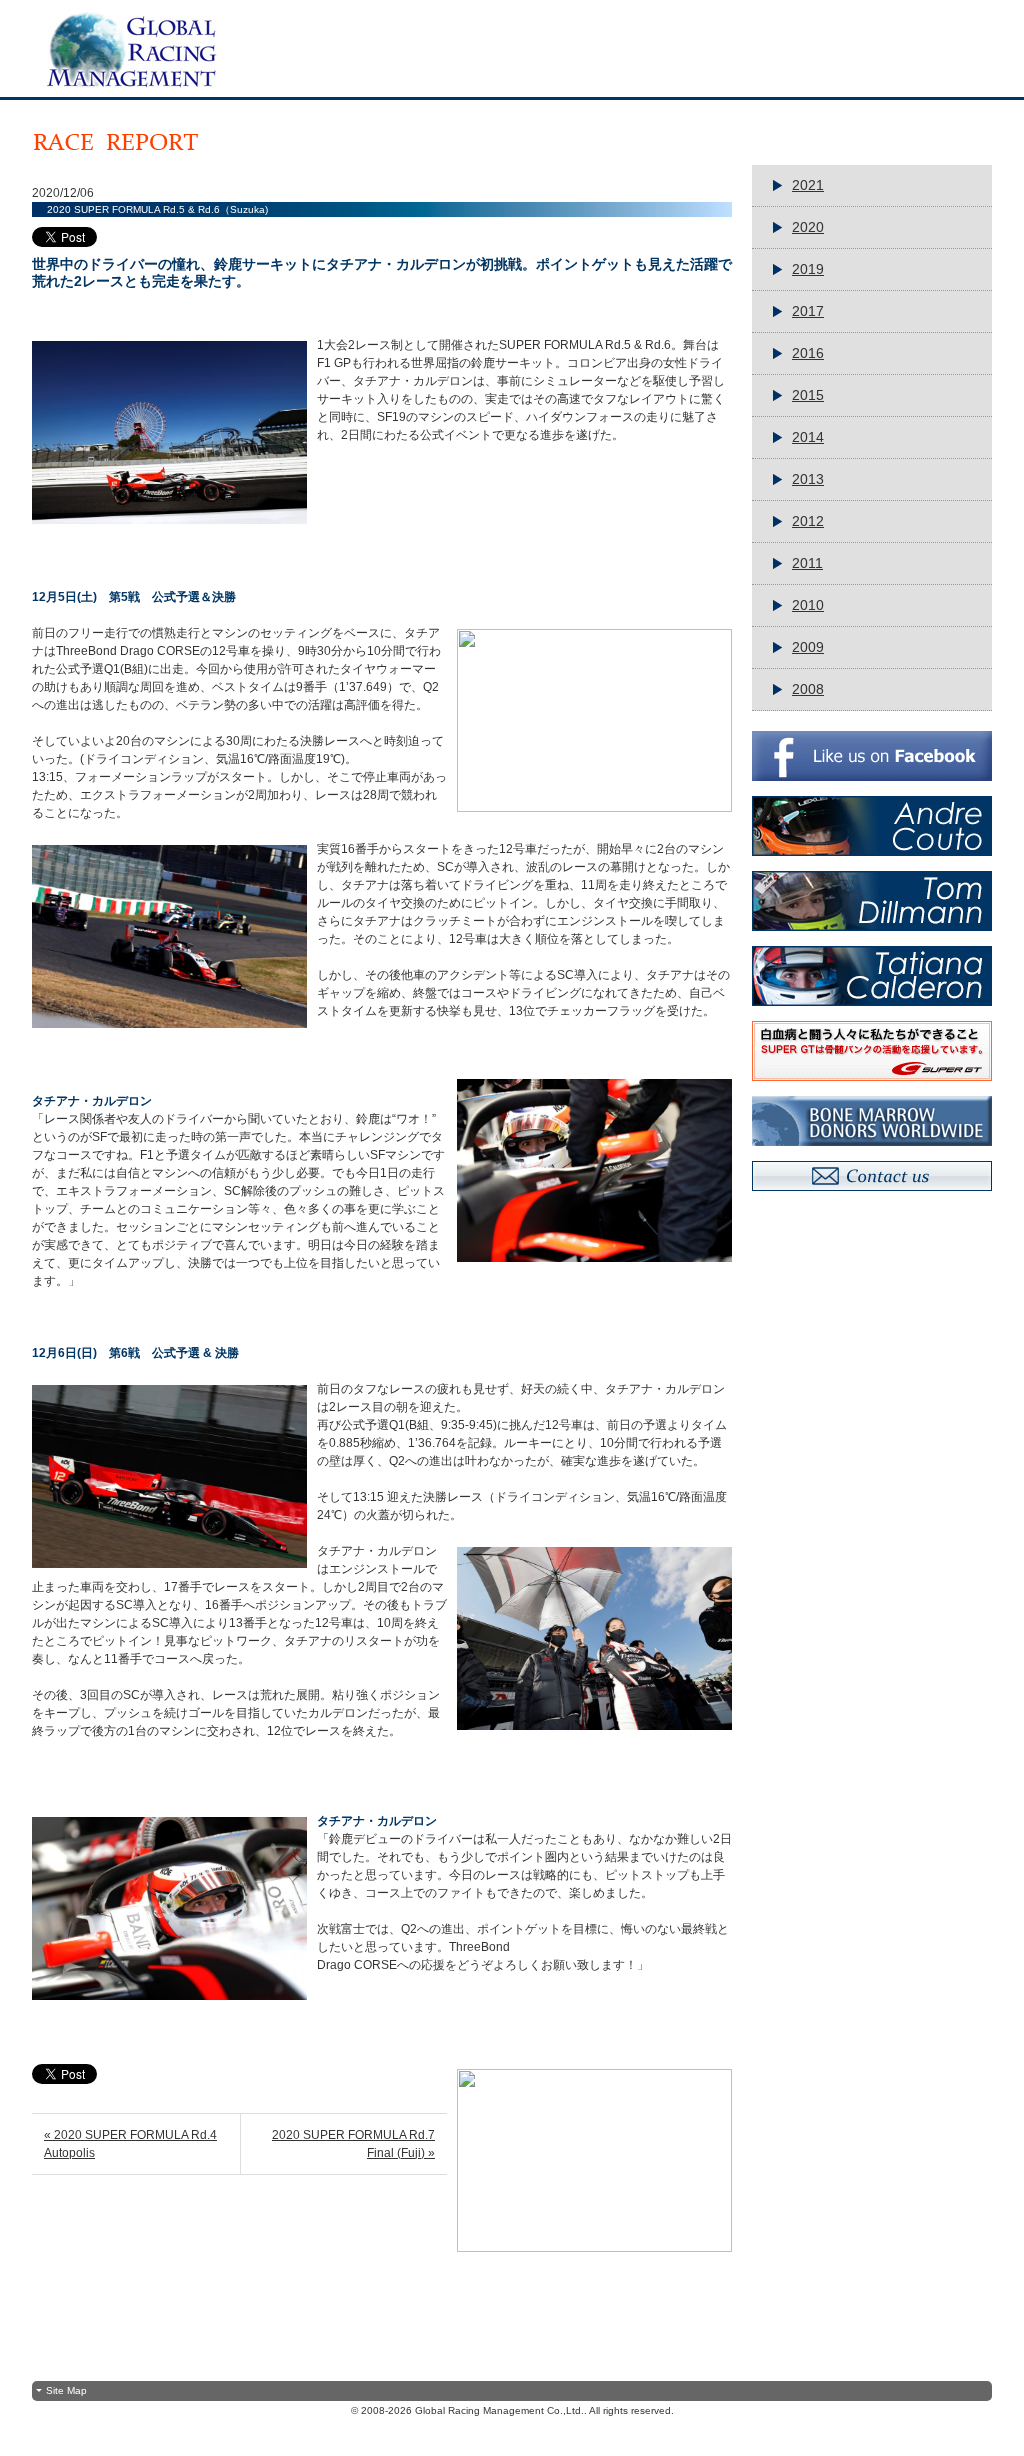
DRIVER (516, 72)
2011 (807, 563)
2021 (808, 185)
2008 (808, 689)
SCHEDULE (619, 72)
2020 (808, 227)
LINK (805, 72)
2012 (808, 521)
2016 (808, 353)
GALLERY (725, 72)
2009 (808, 647)
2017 (808, 311)
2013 (808, 479)
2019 (808, 269)
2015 (808, 395)
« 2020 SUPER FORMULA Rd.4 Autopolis (130, 2144)
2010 (808, 605)
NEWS (435, 72)
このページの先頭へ (512, 2348)
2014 (808, 437)
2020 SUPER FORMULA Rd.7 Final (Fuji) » (353, 2144)
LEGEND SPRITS (914, 72)
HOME (359, 72)
